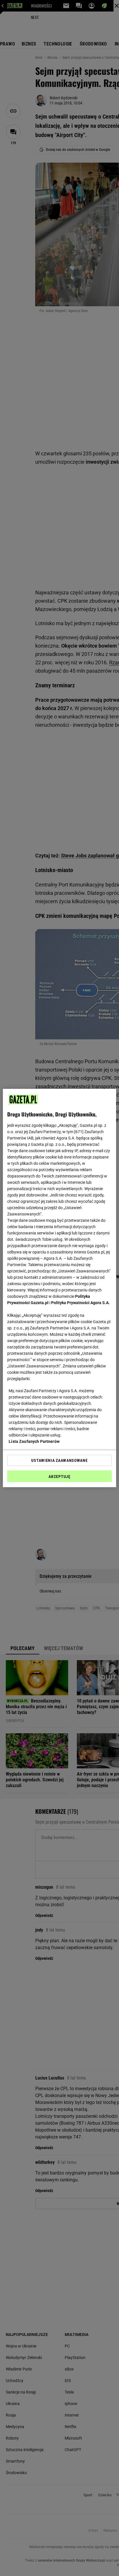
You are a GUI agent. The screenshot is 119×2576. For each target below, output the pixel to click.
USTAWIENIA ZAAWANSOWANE (59, 1460)
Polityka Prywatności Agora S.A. (80, 1303)
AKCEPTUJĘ (59, 1477)
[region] (59, 1288)
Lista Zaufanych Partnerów (34, 1441)
